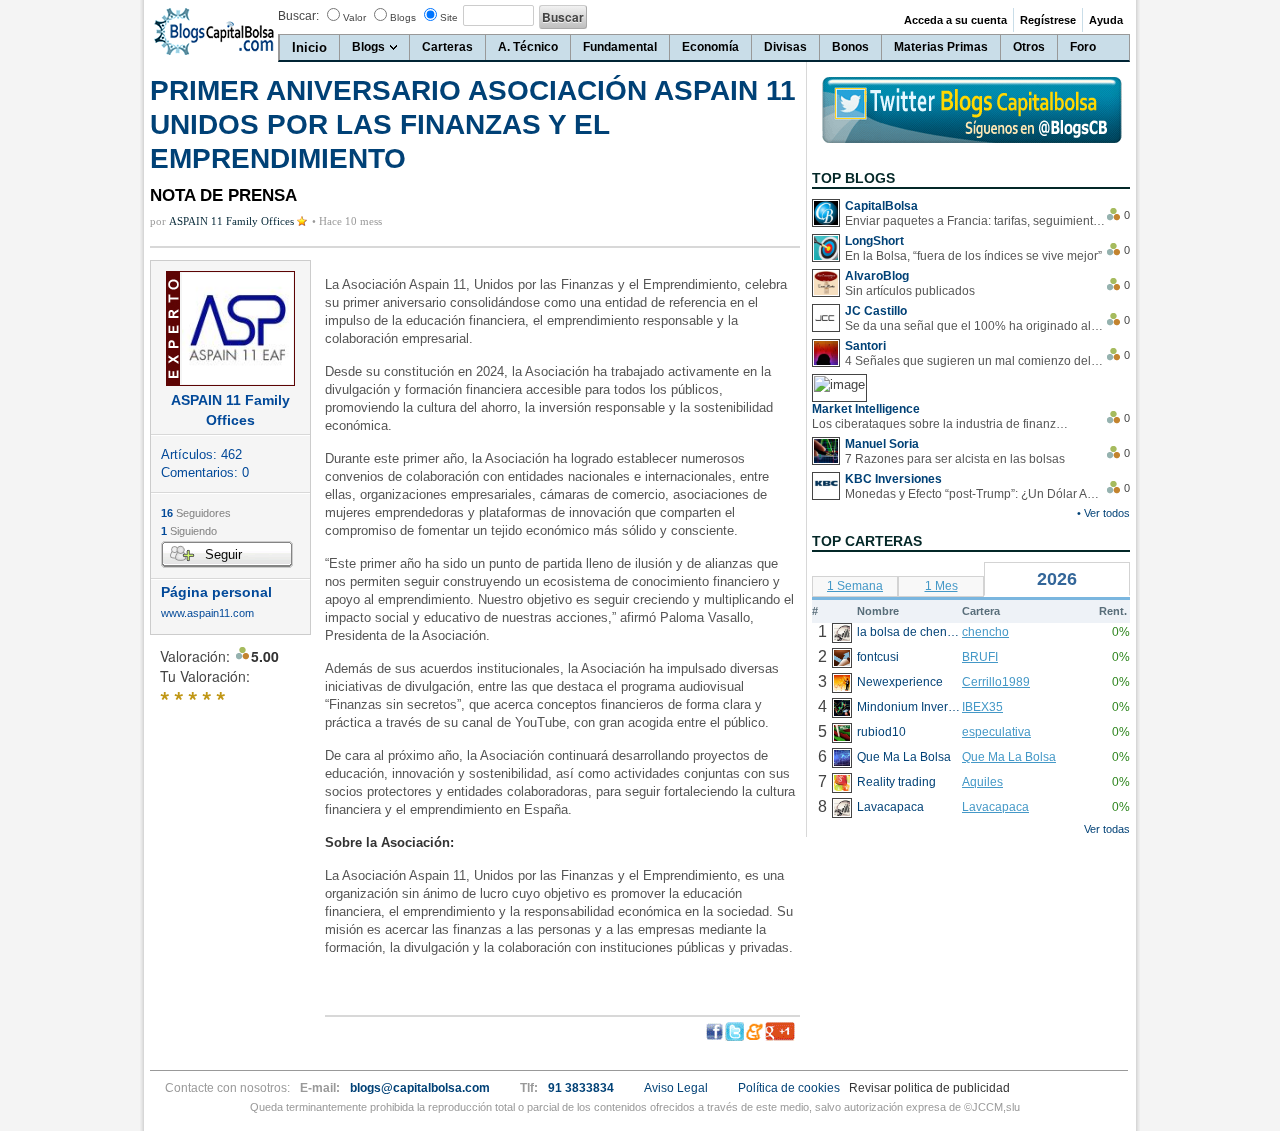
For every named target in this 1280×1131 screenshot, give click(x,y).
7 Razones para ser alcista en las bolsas (955, 459)
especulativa (996, 732)
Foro (1083, 47)
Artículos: (201, 454)
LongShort (874, 241)
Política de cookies (789, 1088)
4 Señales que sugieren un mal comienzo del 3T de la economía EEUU (975, 361)
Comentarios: (205, 472)
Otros (1029, 47)
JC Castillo (876, 311)
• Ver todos (1103, 513)
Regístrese (1048, 20)
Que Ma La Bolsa (1009, 757)
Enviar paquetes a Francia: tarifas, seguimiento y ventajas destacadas (975, 221)
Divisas (785, 47)
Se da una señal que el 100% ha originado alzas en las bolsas (975, 326)
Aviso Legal (676, 1088)
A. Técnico (528, 47)
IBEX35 (982, 707)
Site (449, 17)
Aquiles (982, 782)
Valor (354, 17)
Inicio (309, 47)
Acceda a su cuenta (955, 20)
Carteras (447, 47)
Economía (710, 47)
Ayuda (1106, 20)
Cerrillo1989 (996, 682)
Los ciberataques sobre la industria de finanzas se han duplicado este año (942, 424)
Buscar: (298, 16)
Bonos (850, 47)
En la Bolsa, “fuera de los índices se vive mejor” (973, 256)
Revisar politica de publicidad (929, 1088)
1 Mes (941, 586)
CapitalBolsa (881, 206)
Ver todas (1107, 829)
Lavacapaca (995, 807)
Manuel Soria (882, 444)
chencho (985, 632)
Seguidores (196, 513)
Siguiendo (189, 531)
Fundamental (620, 47)
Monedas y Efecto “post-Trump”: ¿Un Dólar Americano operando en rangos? (975, 494)
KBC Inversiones (893, 479)
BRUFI (980, 657)
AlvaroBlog (877, 276)
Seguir (223, 554)
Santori (865, 346)
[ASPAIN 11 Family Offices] (230, 328)
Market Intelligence (866, 409)
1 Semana (855, 586)
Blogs (403, 17)
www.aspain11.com (207, 613)
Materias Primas (941, 47)
